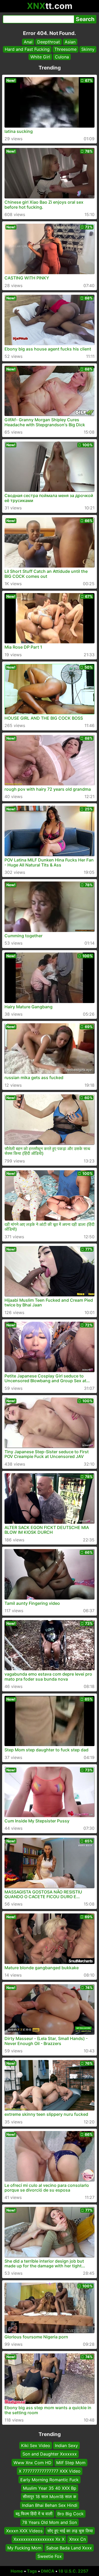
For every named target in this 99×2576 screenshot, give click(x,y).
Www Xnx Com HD (32, 2463)
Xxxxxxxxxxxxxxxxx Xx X (39, 2539)
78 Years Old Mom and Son (49, 2522)
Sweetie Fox (50, 2556)
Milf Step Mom (71, 2463)
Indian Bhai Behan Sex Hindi (50, 2505)
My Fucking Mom (24, 2548)
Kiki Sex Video (36, 2445)
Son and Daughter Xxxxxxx (50, 2454)
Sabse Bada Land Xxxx (69, 2548)
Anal (28, 42)
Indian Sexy (66, 2445)
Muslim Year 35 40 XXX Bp (50, 2488)
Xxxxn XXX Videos (24, 2531)
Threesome (65, 49)
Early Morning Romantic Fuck (49, 2479)
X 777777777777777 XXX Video (50, 2471)
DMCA (48, 2571)
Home (17, 2571)
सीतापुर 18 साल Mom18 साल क (49, 2497)
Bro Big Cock (70, 2514)
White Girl (40, 57)
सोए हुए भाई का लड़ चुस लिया (70, 2531)
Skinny (88, 49)
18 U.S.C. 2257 (73, 2571)
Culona (62, 57)
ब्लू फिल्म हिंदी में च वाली (34, 2514)
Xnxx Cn (77, 2539)
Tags (32, 2571)
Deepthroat (49, 42)
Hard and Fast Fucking (27, 49)
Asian (70, 42)
